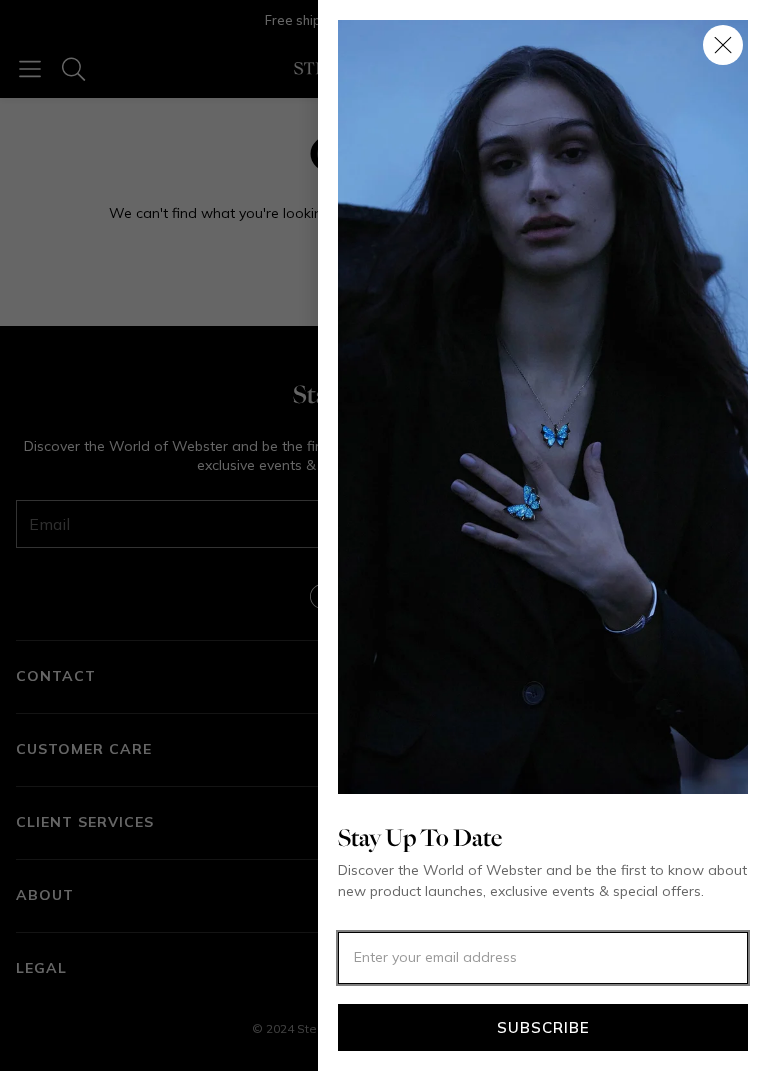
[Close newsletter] (723, 45)
